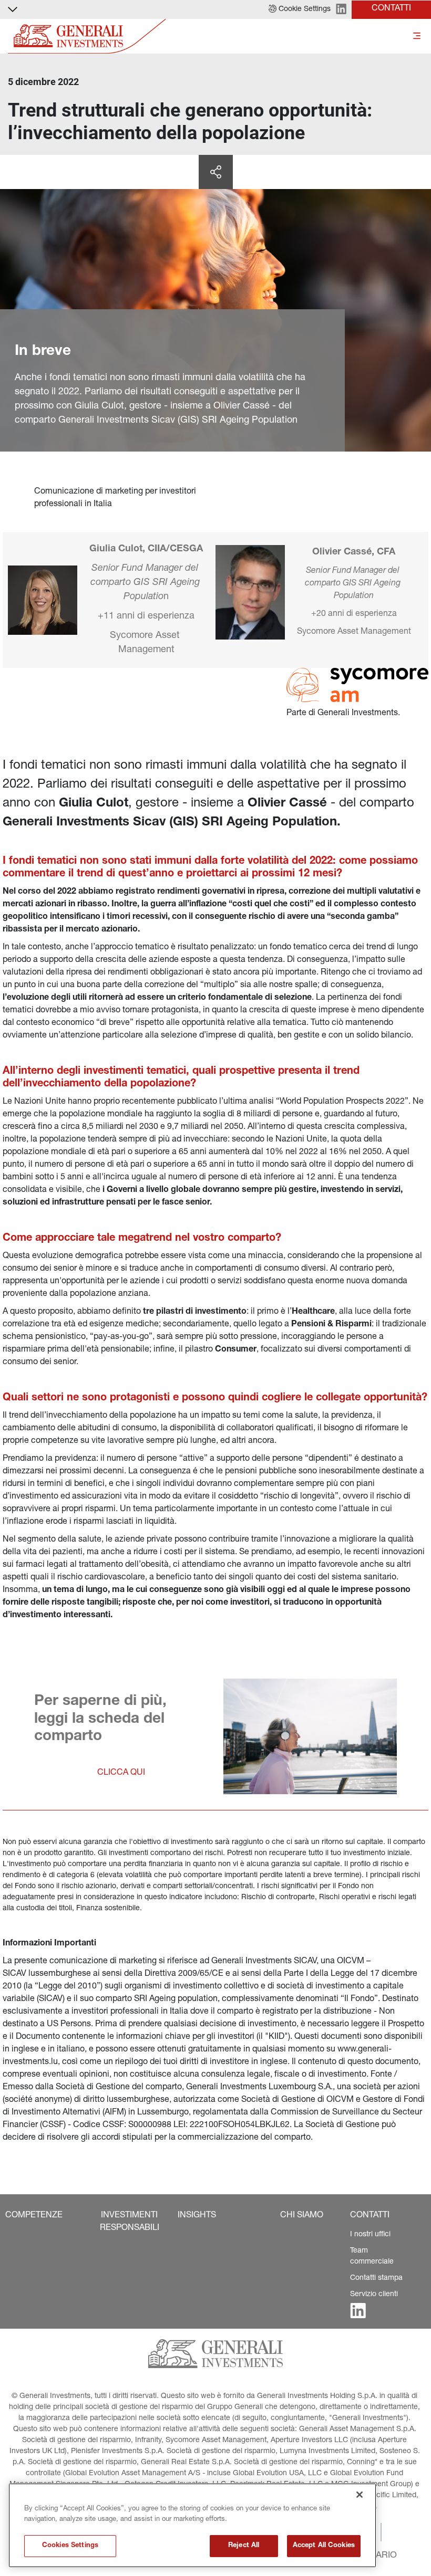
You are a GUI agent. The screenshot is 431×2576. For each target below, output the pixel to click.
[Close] (360, 2495)
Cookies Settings (70, 2546)
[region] (192, 2525)
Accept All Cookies (324, 2546)
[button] (300, 9)
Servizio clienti (374, 2295)
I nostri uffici (370, 2235)
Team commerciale (372, 2256)
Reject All (244, 2546)
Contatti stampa (376, 2278)
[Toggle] (417, 36)
